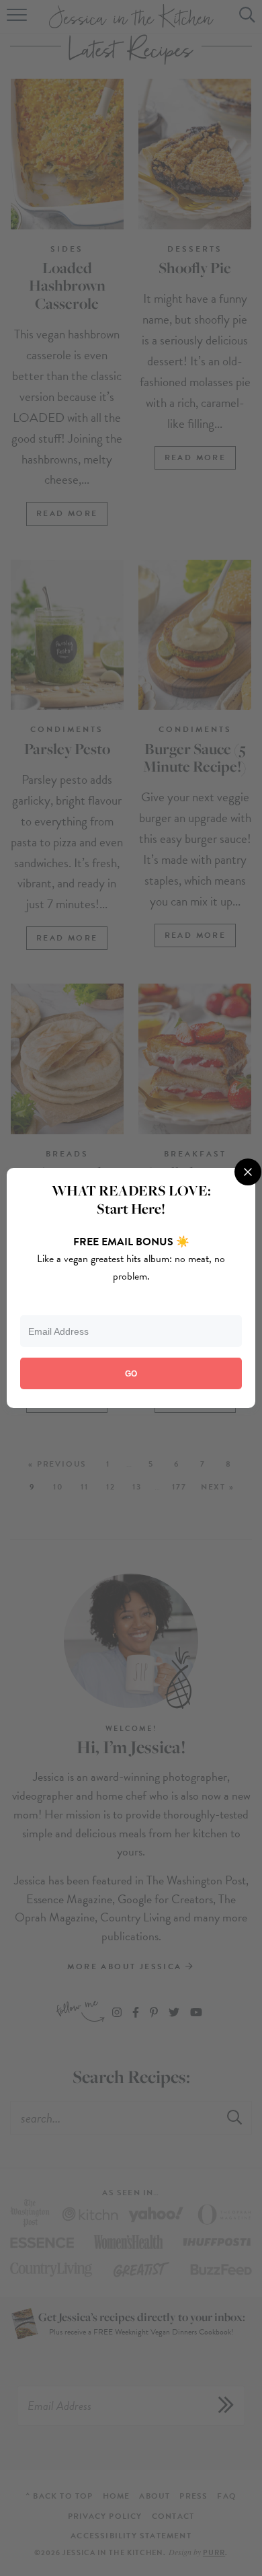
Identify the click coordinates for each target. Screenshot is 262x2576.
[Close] (248, 1172)
